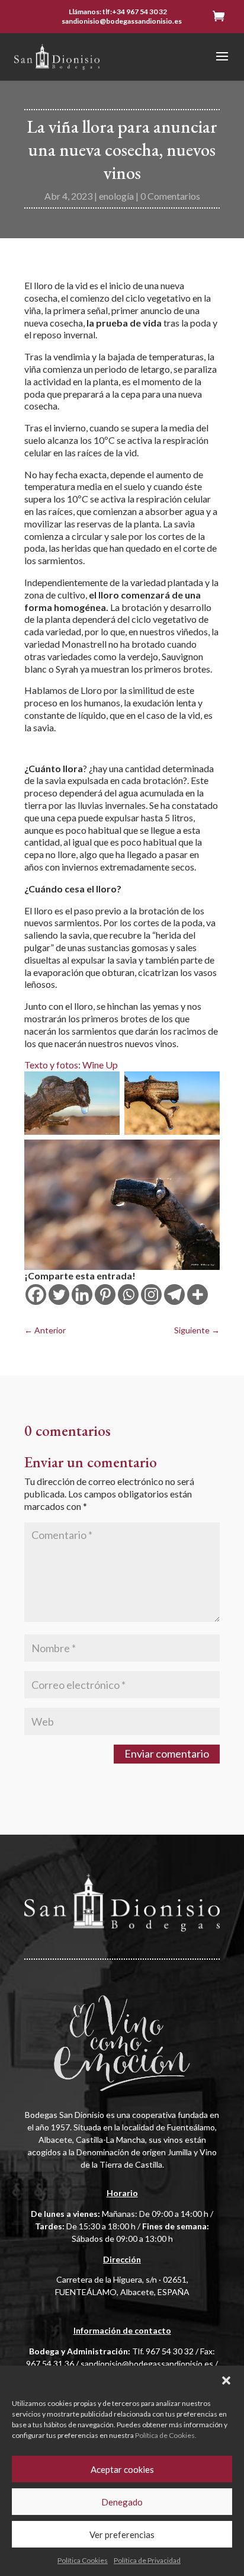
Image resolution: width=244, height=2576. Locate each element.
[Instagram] (151, 1295)
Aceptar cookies (122, 2469)
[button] (226, 2380)
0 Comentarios (170, 196)
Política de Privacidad (147, 2560)
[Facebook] (36, 1295)
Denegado (122, 2502)
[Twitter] (59, 1295)
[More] (198, 1295)
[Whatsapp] (128, 1295)
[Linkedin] (82, 1295)
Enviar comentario (167, 1753)
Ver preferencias (122, 2535)
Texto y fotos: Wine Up (71, 1065)
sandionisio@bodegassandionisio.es (147, 2364)
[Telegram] (174, 1295)
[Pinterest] (105, 1295)
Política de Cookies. (166, 2435)
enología (116, 196)
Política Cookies (83, 2560)
